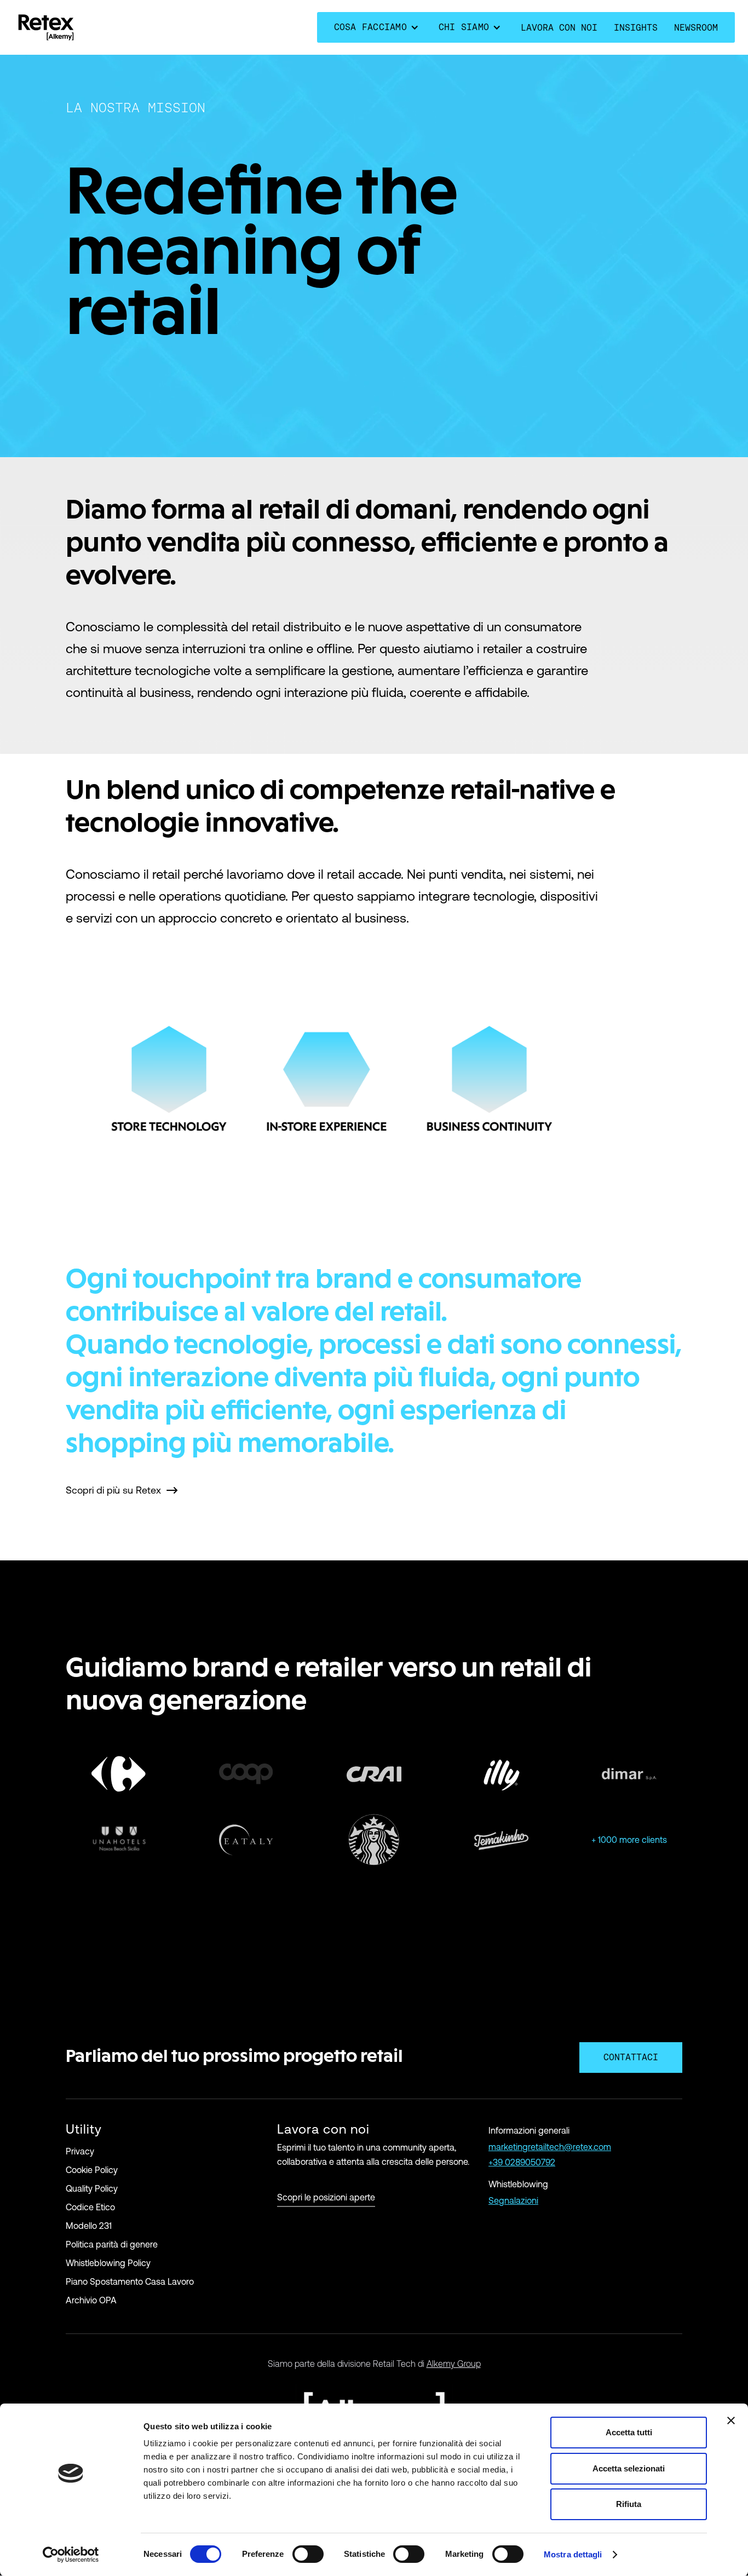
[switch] (308, 2554)
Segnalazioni (513, 2200)
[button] (378, 27)
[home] (46, 27)
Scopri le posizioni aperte (326, 2197)
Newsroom (696, 28)
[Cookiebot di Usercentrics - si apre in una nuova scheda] (71, 2555)
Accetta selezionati (629, 2468)
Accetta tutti (629, 2432)
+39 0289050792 (522, 2162)
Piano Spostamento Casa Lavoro (130, 2281)
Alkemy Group (454, 2364)
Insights (636, 28)
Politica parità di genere (112, 2244)
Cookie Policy (92, 2170)
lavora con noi (559, 28)
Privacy (80, 2151)
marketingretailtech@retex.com (550, 2147)
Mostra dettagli (573, 2554)
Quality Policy (92, 2188)
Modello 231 (89, 2226)
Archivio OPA (91, 2300)
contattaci (631, 2057)
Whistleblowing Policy (108, 2263)
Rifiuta (629, 2504)
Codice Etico (90, 2207)
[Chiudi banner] (731, 2421)
